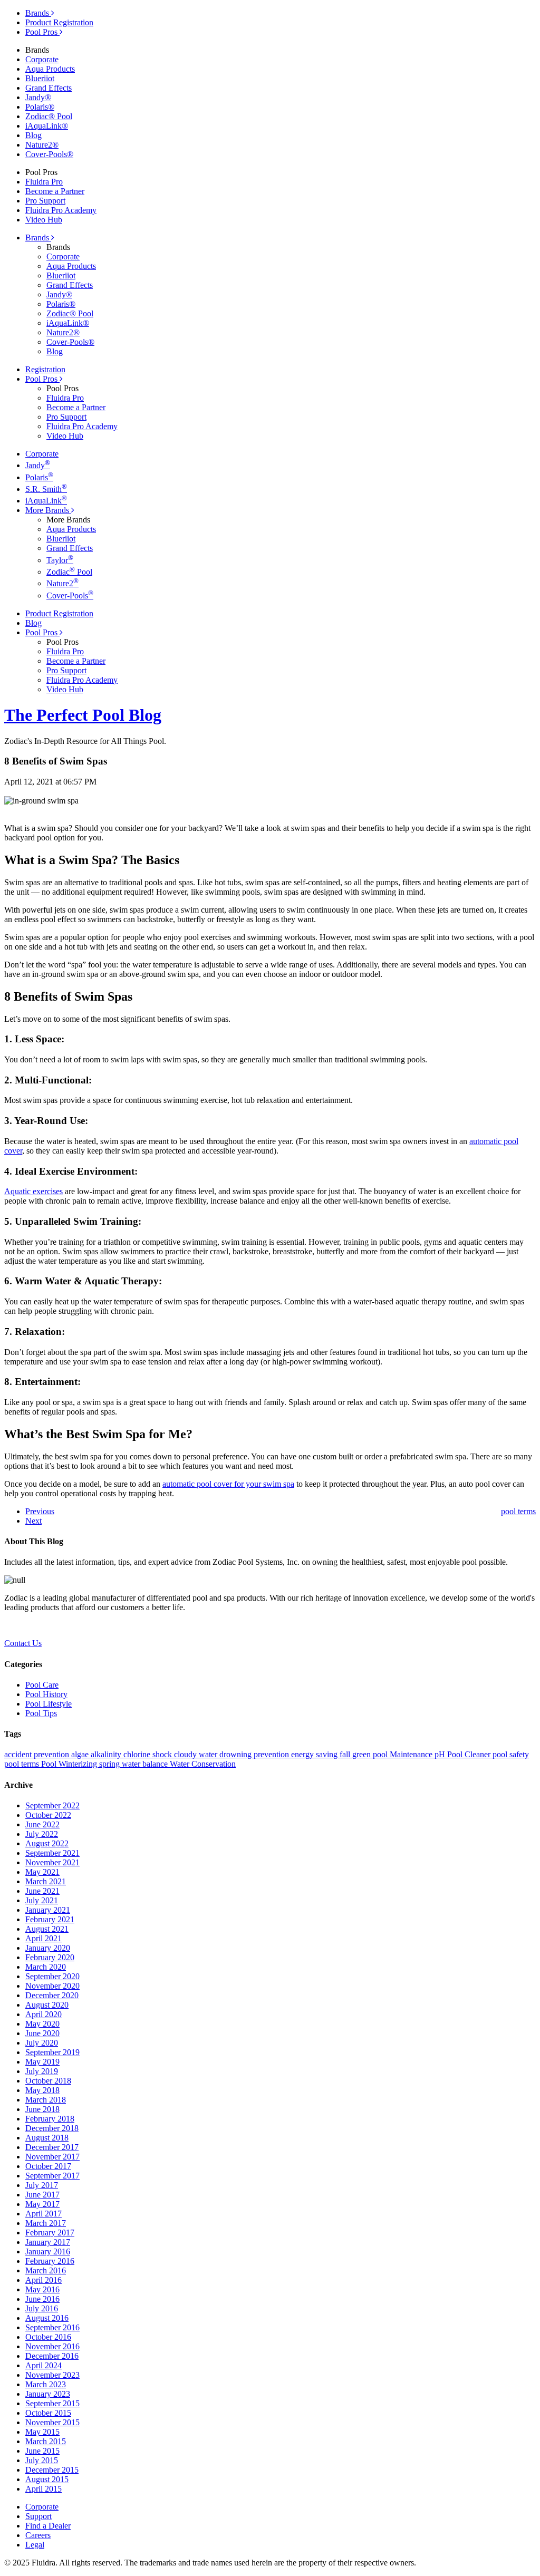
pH (441, 1754)
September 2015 (52, 2403)
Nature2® (42, 145)
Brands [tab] (38, 13)
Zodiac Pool (69, 572)
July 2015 (42, 2460)
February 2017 (50, 2233)
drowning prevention (255, 1754)
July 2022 (42, 1834)
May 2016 (42, 2289)
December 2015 (52, 2470)
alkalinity (107, 1754)
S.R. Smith (46, 489)
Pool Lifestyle (49, 1704)
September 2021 (52, 1853)
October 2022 (48, 1815)
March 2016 (46, 2270)
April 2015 (44, 2489)
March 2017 (46, 2223)
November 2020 (52, 1986)
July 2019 (42, 2071)
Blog (33, 135)
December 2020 (52, 1995)
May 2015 (42, 2432)
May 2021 (42, 1872)
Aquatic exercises (33, 1191)
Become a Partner (55, 191)
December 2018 (52, 2128)
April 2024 (44, 2365)
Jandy (38, 465)
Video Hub (44, 220)
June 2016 (42, 2299)
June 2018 (42, 2109)
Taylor (60, 560)
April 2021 (44, 1938)
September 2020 (52, 1976)
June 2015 (42, 2451)
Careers (38, 2535)
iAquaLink (46, 501)
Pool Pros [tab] (42, 32)
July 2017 (42, 2185)
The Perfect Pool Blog (83, 715)
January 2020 (48, 1948)
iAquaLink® (47, 126)
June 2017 (42, 2195)
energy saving (315, 1754)
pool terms (23, 1764)
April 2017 (44, 2214)
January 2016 (48, 2251)
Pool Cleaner (470, 1754)
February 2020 (50, 1957)
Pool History (46, 1694)
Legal (35, 2545)
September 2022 (52, 1805)
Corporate (42, 59)
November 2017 (52, 2157)
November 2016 (52, 2346)
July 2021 (42, 1900)
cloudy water (197, 1754)
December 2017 (52, 2147)
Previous (40, 1511)
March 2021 (46, 1881)
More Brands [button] (48, 510)
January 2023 (48, 2394)
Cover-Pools (70, 595)
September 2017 (52, 2176)
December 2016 (52, 2356)
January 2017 (48, 2242)
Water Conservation (203, 1764)
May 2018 (42, 2090)
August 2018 (47, 2138)
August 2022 (47, 1843)
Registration (45, 369)
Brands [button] (38, 238)
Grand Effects (49, 88)
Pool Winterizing (70, 1764)
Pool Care (42, 1685)
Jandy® (38, 97)
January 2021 (48, 1910)
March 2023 (46, 2384)
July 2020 (42, 2043)
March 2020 (46, 1967)
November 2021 (52, 1862)
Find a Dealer (48, 2526)
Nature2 (62, 583)
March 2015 (46, 2441)
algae (81, 1754)
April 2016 (44, 2280)
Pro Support (45, 201)
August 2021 (47, 1929)
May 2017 (42, 2204)
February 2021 (50, 1919)
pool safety (511, 1754)
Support (38, 2516)
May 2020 (42, 2024)
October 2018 (48, 2081)
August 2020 (47, 2005)
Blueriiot (40, 78)
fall (346, 1754)
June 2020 (42, 2033)
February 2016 (50, 2261)
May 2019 (42, 2062)
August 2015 (47, 2479)
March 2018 (46, 2100)
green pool (371, 1754)
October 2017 (48, 2166)
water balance (146, 1764)
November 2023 (52, 2375)
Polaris (39, 477)
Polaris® (40, 107)
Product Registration (59, 22)
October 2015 (48, 2413)
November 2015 (52, 2422)
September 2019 (52, 2052)
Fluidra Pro (44, 182)
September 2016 (52, 2327)
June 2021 (42, 1891)
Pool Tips (41, 1713)
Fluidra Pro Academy (61, 210)
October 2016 (48, 2337)
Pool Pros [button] (42, 379)
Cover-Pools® (49, 154)
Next (33, 1521)
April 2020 (44, 2014)
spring (110, 1764)
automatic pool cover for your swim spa (228, 1484)
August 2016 (47, 2318)
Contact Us (23, 1643)
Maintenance (412, 1754)
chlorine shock (149, 1754)
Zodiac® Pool (49, 116)
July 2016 (42, 2308)
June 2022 (42, 1824)
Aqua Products (50, 69)
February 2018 (50, 2119)
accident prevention (38, 1754)
